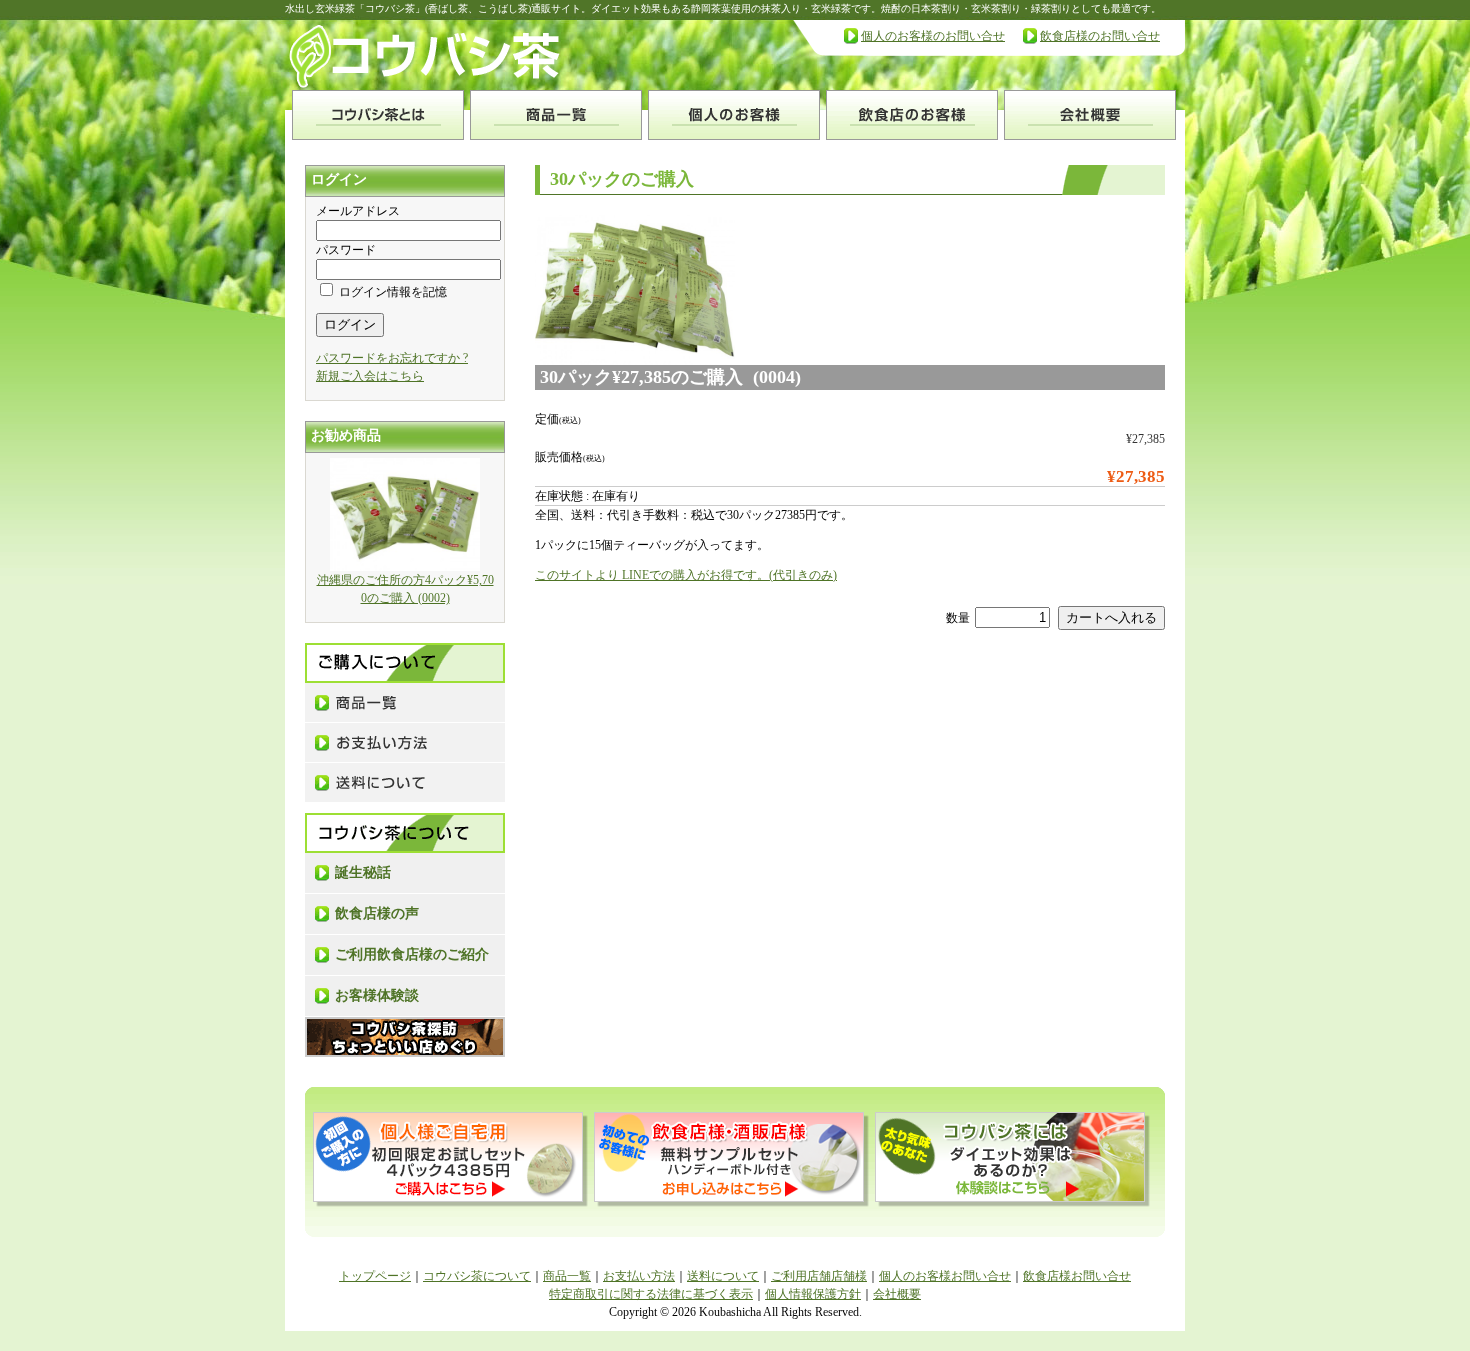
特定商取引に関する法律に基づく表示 (651, 1294)
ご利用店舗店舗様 (819, 1276)
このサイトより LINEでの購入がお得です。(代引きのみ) (686, 575)
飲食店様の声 (377, 913)
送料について (723, 1276)
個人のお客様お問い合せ (945, 1276)
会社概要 (897, 1294)
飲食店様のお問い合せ (1100, 36)
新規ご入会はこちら (370, 376)
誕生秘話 (363, 872)
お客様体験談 (377, 995)
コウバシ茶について (477, 1276)
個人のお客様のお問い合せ (933, 36)
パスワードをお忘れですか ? (392, 358)
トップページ (375, 1276)
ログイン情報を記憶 (391, 292)
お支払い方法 (639, 1276)
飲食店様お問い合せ (1077, 1276)
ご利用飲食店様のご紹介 (412, 954)
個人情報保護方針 (813, 1294)
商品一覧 (567, 1276)
